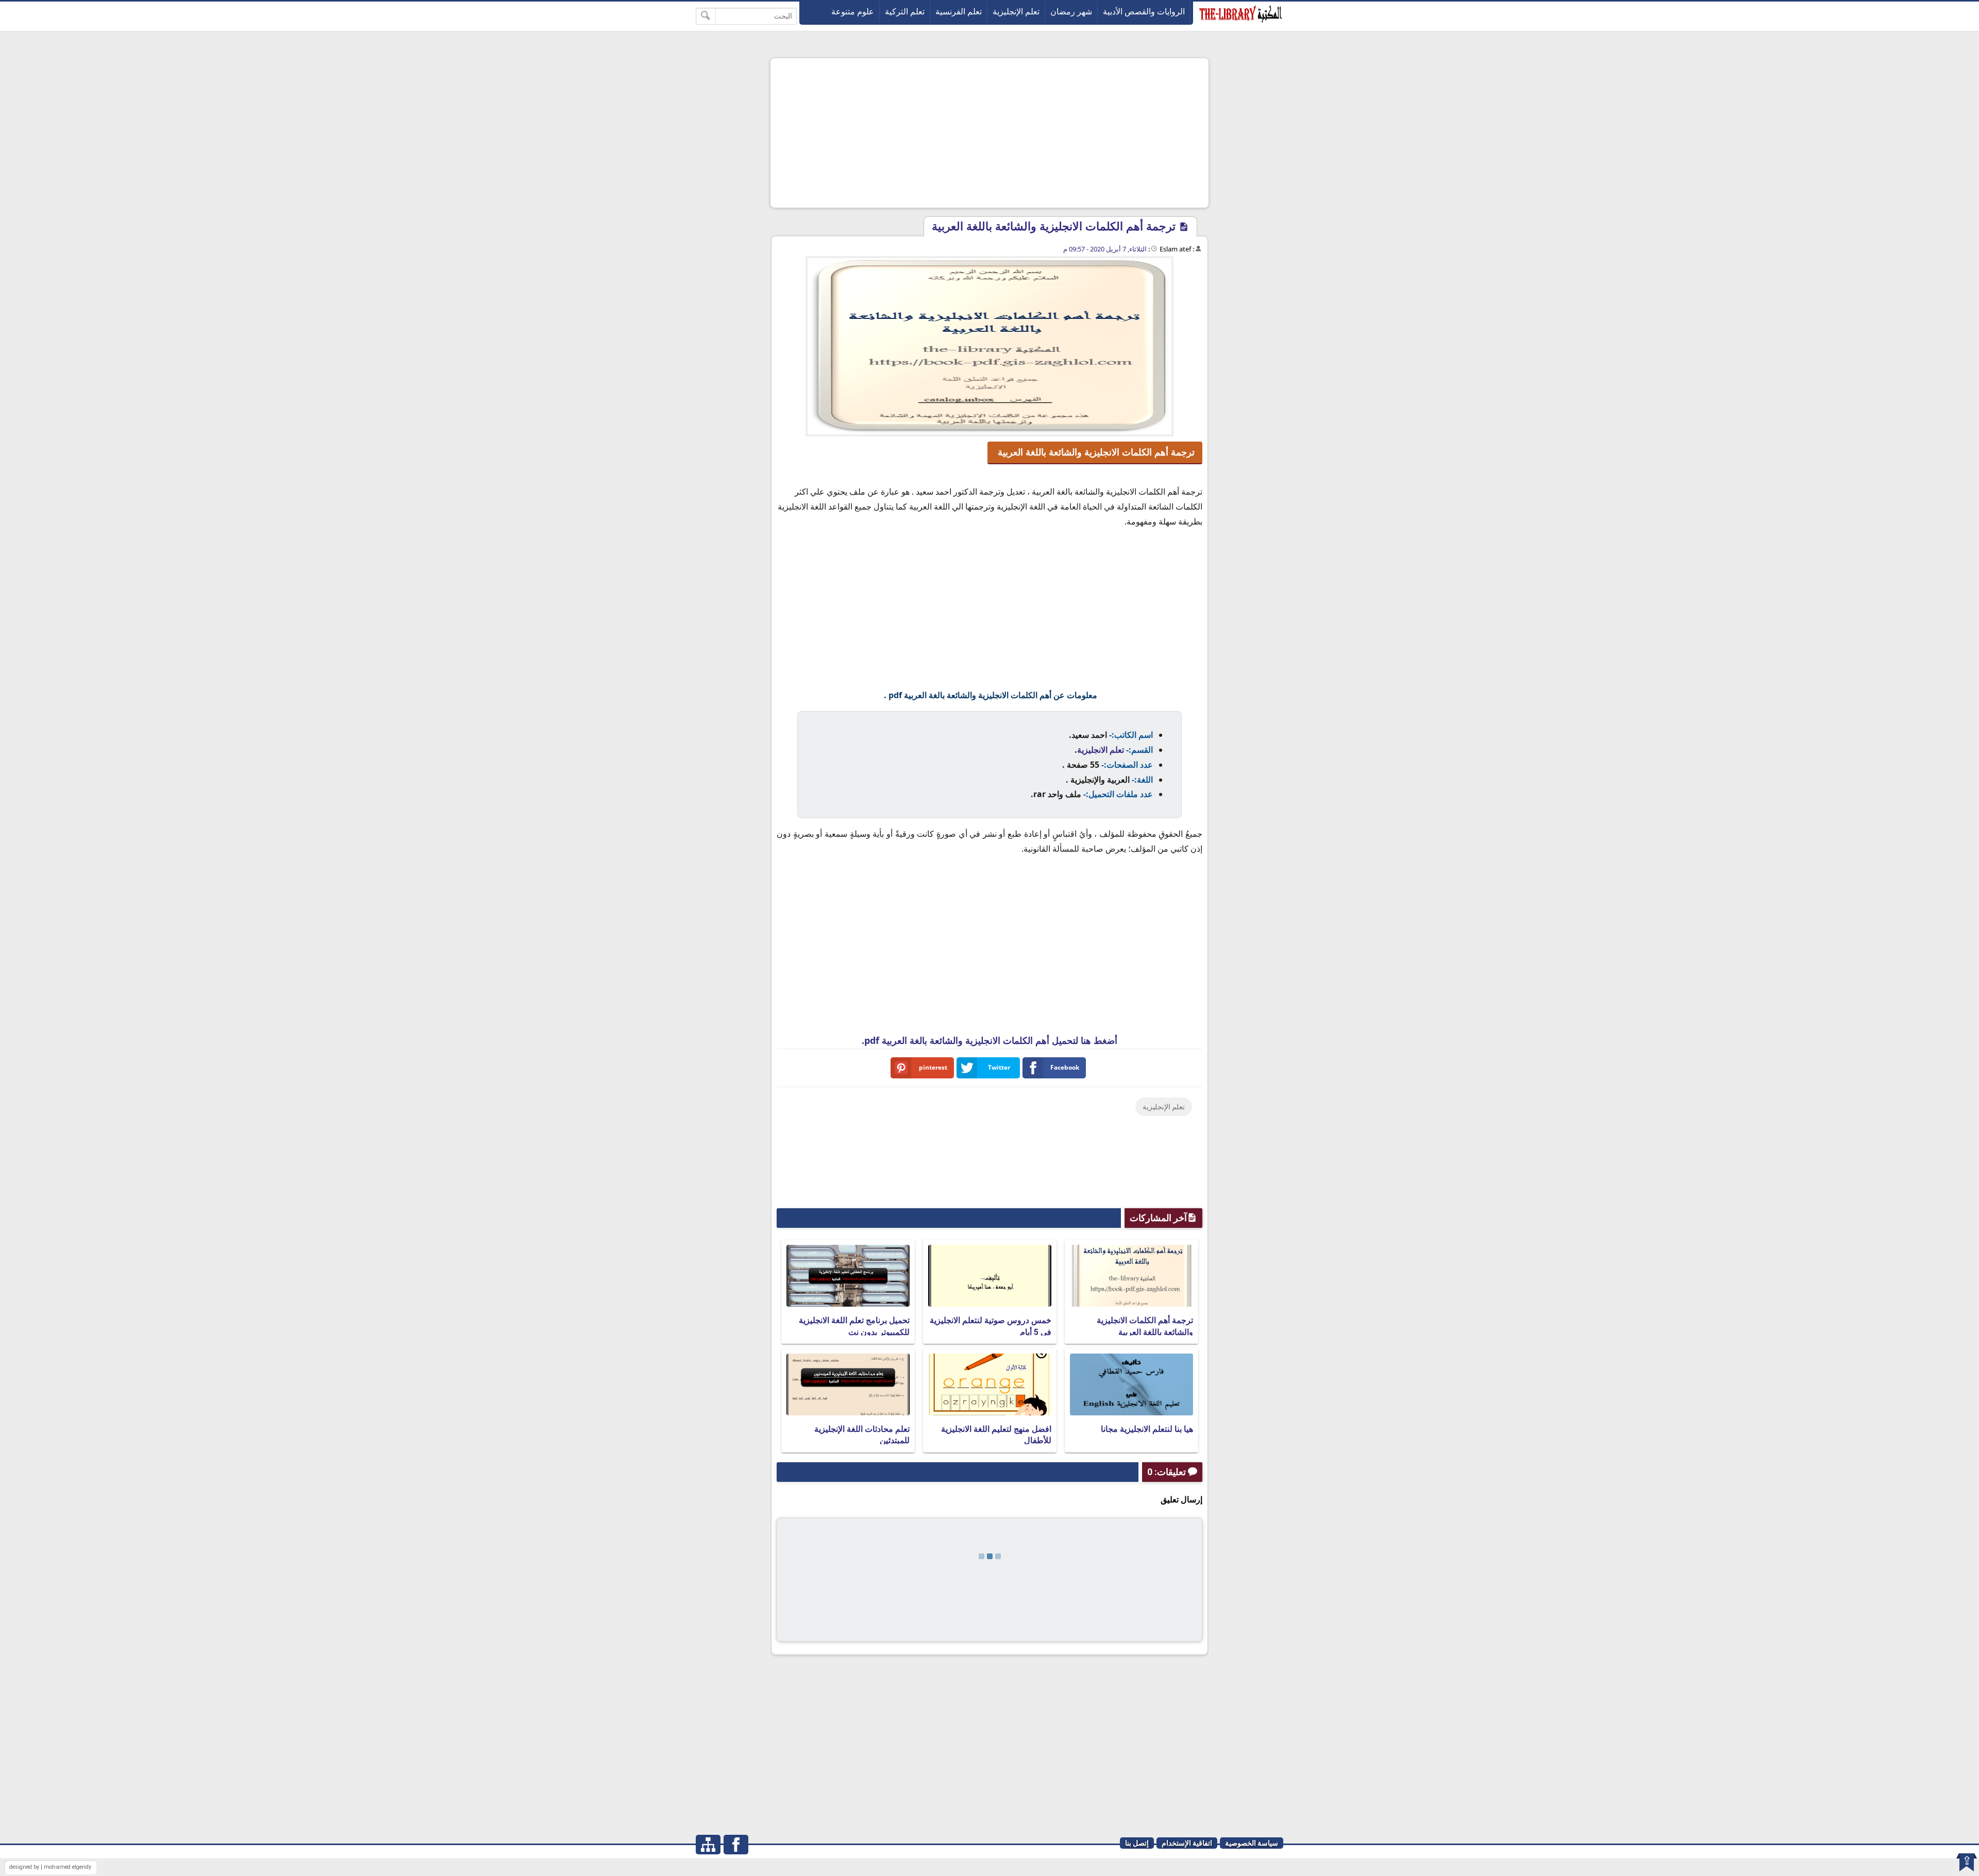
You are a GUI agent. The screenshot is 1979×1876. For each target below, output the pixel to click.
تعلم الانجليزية (1101, 750)
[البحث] (706, 16)
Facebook (1065, 1067)
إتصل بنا (1137, 1843)
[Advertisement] (989, 133)
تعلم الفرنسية (959, 12)
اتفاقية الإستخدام (1187, 1843)
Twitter (999, 1067)
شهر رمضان (1071, 12)
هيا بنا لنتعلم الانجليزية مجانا (1147, 1429)
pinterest (933, 1067)
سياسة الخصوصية (1252, 1843)
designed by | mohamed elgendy (50, 1867)
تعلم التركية (905, 12)
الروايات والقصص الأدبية (1144, 12)
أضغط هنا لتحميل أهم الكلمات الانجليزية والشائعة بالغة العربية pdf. (989, 1040)
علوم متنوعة (853, 12)
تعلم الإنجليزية (1016, 12)
